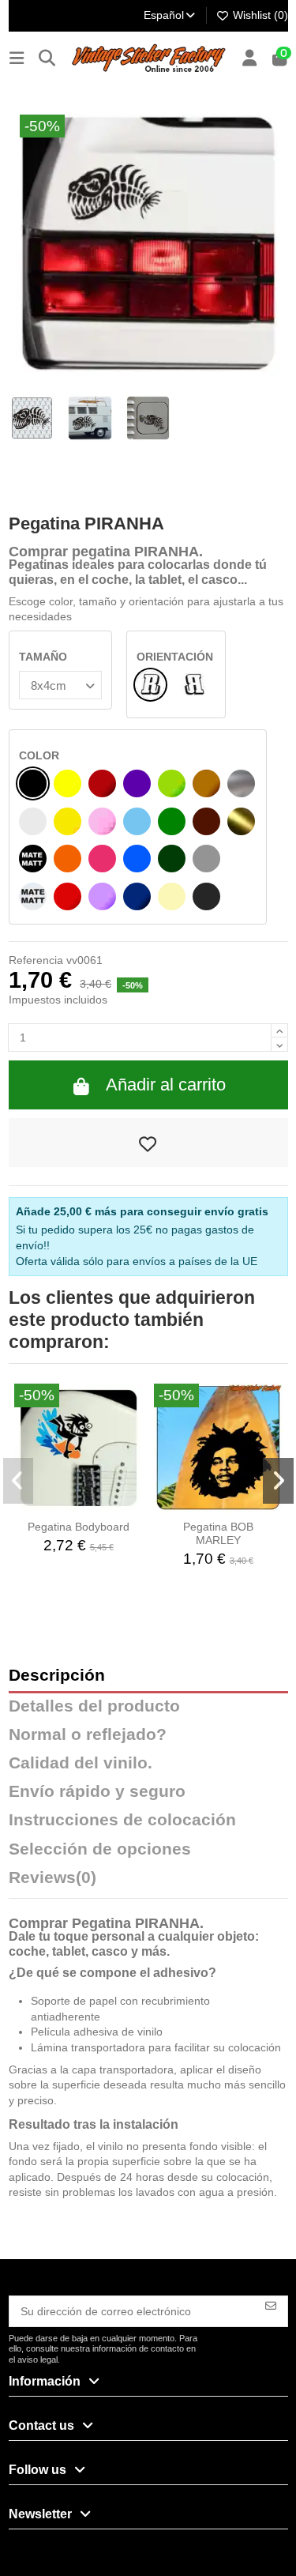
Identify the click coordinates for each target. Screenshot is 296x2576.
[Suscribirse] (271, 2305)
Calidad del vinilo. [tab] (81, 1763)
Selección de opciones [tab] (100, 1849)
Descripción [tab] (57, 1676)
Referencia (36, 960)
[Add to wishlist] (148, 1143)
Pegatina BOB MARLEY (218, 1533)
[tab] (148, 1881)
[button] (19, 1481)
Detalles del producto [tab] (94, 1706)
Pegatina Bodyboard (79, 1527)
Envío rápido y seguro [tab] (97, 1792)
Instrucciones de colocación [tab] (122, 1820)
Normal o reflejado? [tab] (88, 1735)
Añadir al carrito (166, 1085)
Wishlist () (259, 15)
